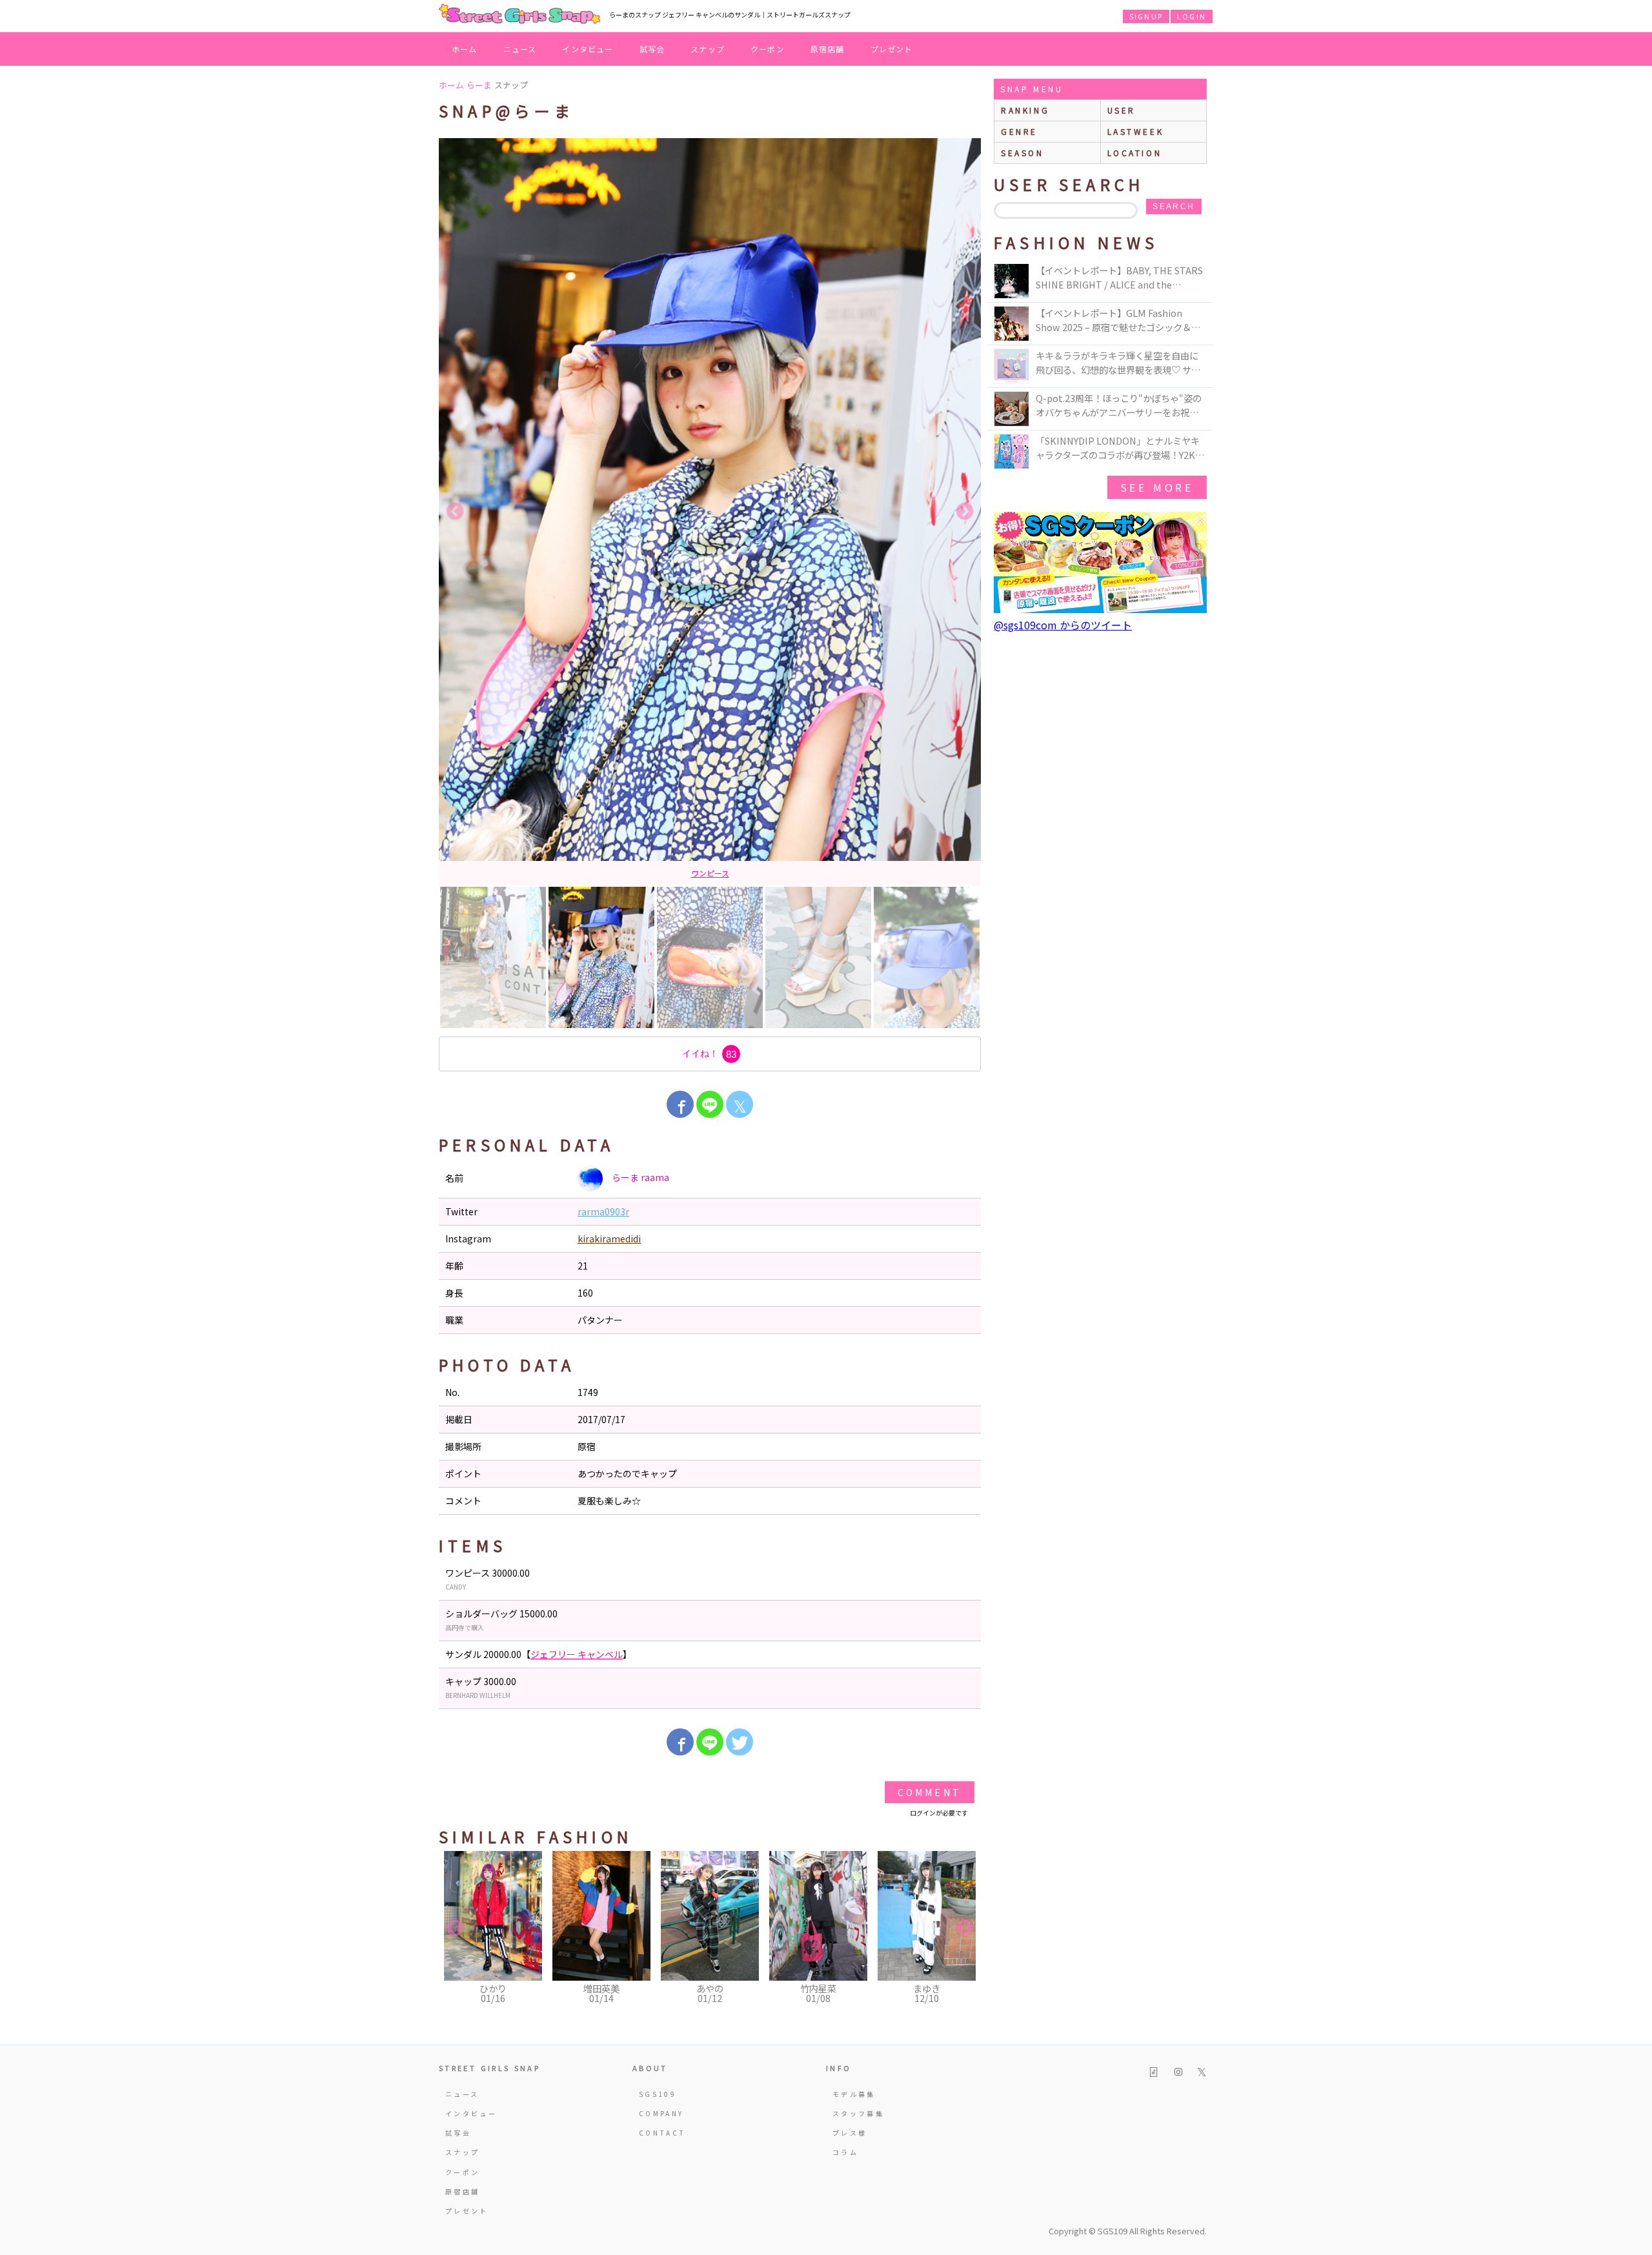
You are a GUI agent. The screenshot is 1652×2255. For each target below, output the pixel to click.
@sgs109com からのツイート (1063, 625)
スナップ (708, 49)
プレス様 (850, 2133)
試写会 (652, 49)
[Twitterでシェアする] (740, 1742)
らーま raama (640, 1177)
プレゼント (892, 49)
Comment (930, 1792)
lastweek (1136, 131)
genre (1019, 131)
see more (1157, 487)
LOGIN (1192, 16)
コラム (845, 2152)
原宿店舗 (828, 49)
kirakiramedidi (609, 1239)
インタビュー (588, 49)
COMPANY (661, 2113)
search (1174, 207)
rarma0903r (603, 1211)
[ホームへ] (519, 15)
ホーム (465, 49)
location (1135, 153)
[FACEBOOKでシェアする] (680, 1104)
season (1022, 153)
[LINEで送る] (710, 1104)
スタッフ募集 (858, 2113)
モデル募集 (854, 2094)
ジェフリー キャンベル (577, 1654)
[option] (710, 512)
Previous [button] (455, 512)
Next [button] (965, 512)
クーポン (768, 49)
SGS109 (658, 2094)
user (1122, 110)
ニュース (520, 49)
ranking (1025, 110)
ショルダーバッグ (710, 873)
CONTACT (662, 2133)
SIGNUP (1146, 16)
